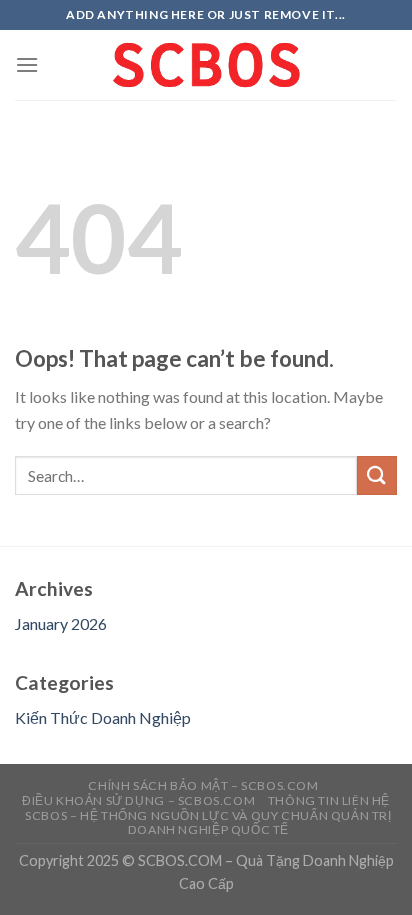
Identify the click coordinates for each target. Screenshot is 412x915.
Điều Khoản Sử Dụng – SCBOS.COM (138, 800)
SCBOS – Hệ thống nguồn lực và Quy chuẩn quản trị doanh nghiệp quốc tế (208, 823)
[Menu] (27, 64)
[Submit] (377, 475)
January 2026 (61, 623)
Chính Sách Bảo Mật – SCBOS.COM (203, 785)
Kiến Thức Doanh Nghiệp (103, 717)
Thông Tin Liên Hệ (329, 800)
